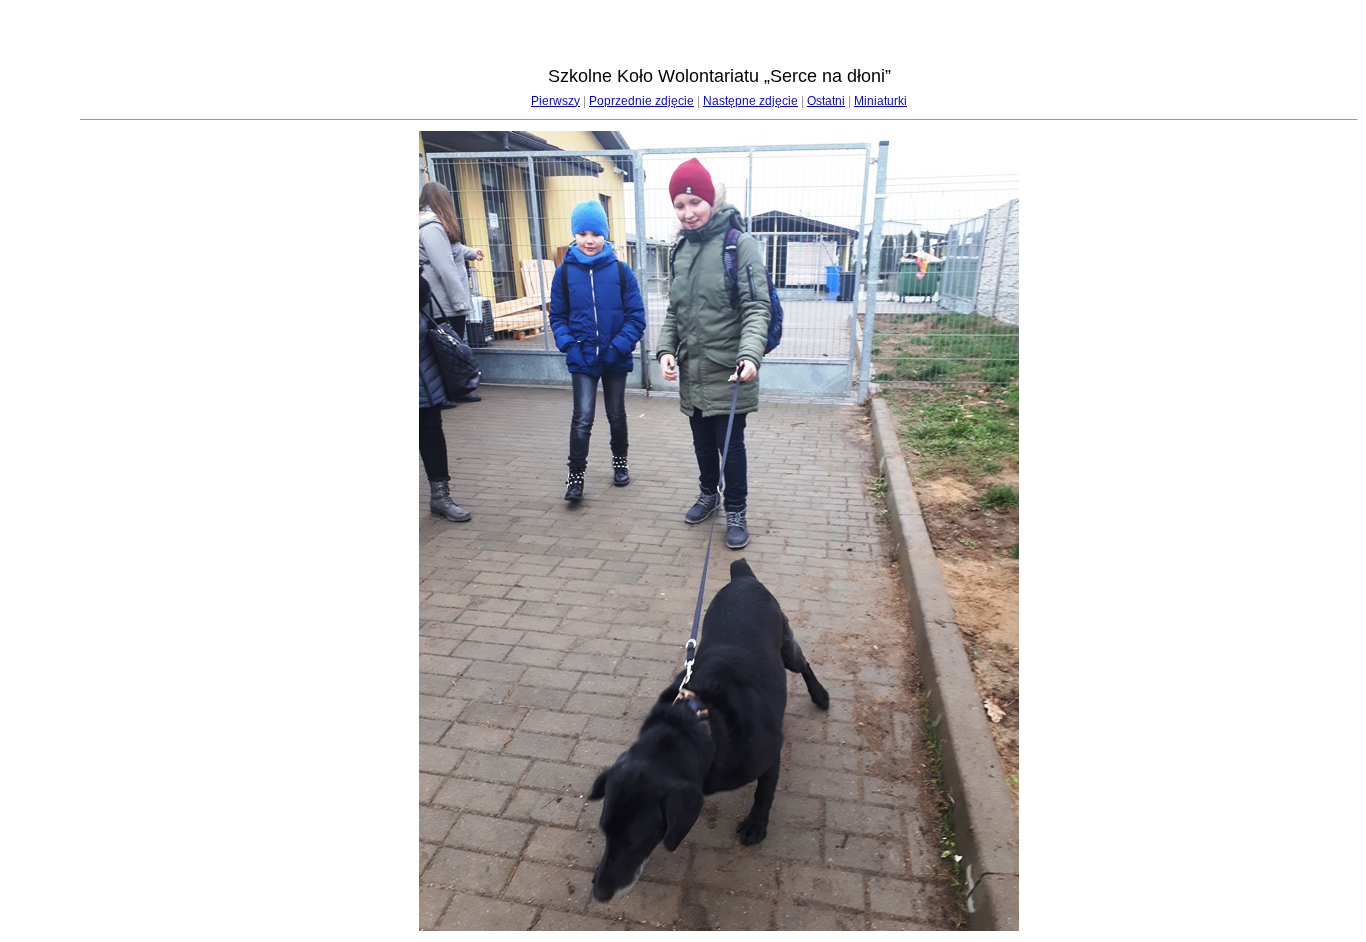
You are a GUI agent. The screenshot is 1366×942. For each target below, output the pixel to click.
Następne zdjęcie (750, 101)
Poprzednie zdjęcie (641, 101)
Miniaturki (880, 101)
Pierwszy (555, 101)
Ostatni (826, 101)
